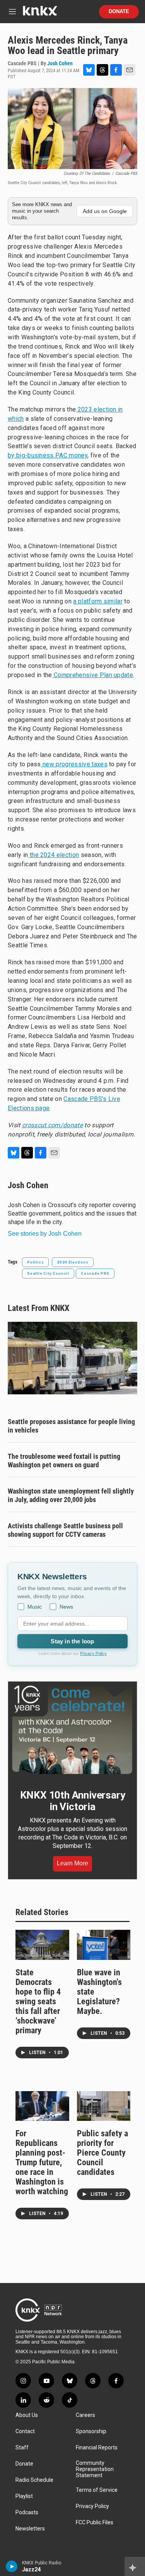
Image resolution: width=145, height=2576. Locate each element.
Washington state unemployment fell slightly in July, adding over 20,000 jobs (71, 1495)
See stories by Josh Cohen (45, 1234)
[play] (12, 2566)
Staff (22, 2448)
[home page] (40, 14)
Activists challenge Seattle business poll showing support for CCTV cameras (65, 1530)
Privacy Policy (93, 1653)
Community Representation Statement (95, 2469)
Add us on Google (105, 211)
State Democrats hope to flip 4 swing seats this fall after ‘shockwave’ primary (38, 2001)
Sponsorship (91, 2431)
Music (35, 1607)
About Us (27, 2415)
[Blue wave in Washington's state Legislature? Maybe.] (104, 1945)
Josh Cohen (60, 63)
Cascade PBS (95, 1273)
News (66, 1607)
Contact (25, 2431)
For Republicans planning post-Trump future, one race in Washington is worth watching (42, 2162)
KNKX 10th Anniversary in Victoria (73, 1801)
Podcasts (27, 2512)
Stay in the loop (72, 1641)
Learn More (72, 1863)
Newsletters (30, 2529)
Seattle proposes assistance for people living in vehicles (71, 1426)
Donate (119, 12)
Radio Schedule (34, 2480)
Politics (35, 1262)
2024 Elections (72, 1262)
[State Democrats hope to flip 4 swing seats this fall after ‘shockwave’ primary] (42, 1945)
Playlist (24, 2496)
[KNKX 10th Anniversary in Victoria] (72, 1730)
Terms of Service (97, 2490)
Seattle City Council (48, 1273)
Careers (85, 2415)
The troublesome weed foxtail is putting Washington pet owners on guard (64, 1461)
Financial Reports (97, 2448)
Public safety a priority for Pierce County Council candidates (102, 2153)
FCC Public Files (95, 2523)
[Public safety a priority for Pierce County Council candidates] (104, 2106)
